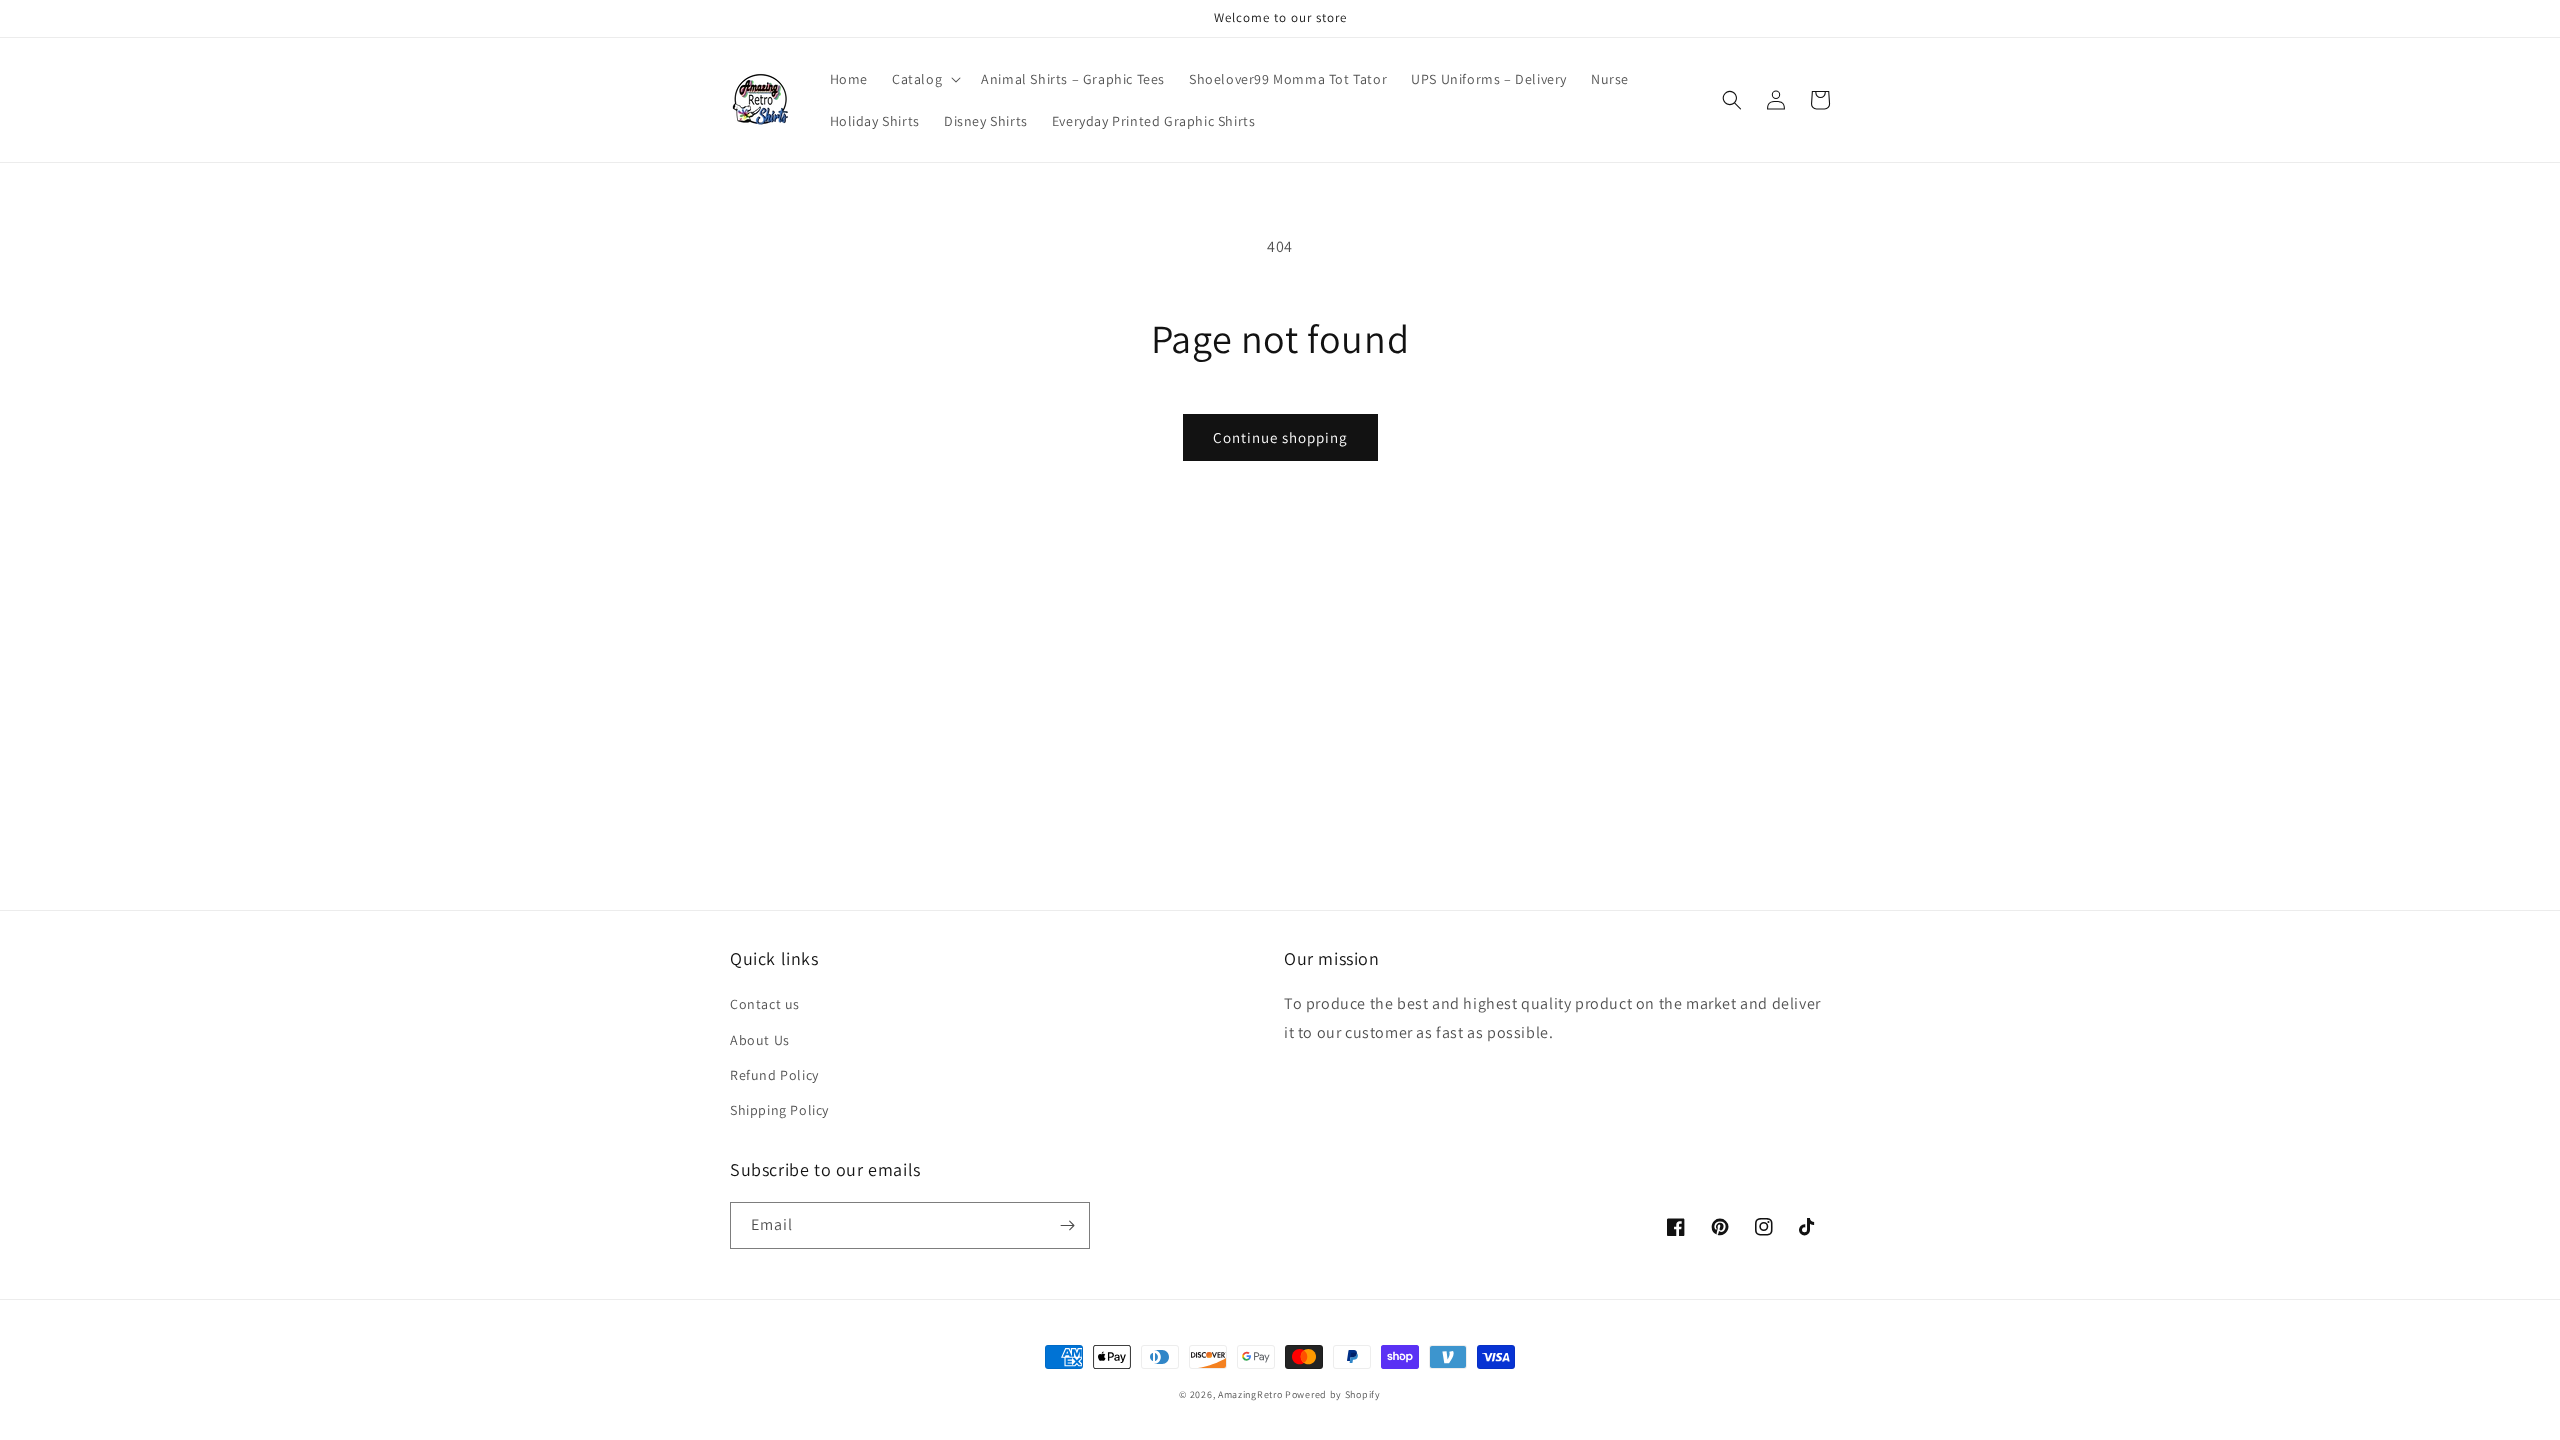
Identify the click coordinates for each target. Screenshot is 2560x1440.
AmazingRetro (1250, 1394)
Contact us (765, 1004)
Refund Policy (774, 1075)
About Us (760, 1040)
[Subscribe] (1067, 1225)
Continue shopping (1280, 437)
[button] (924, 79)
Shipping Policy (779, 1110)
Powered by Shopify (1333, 1394)
